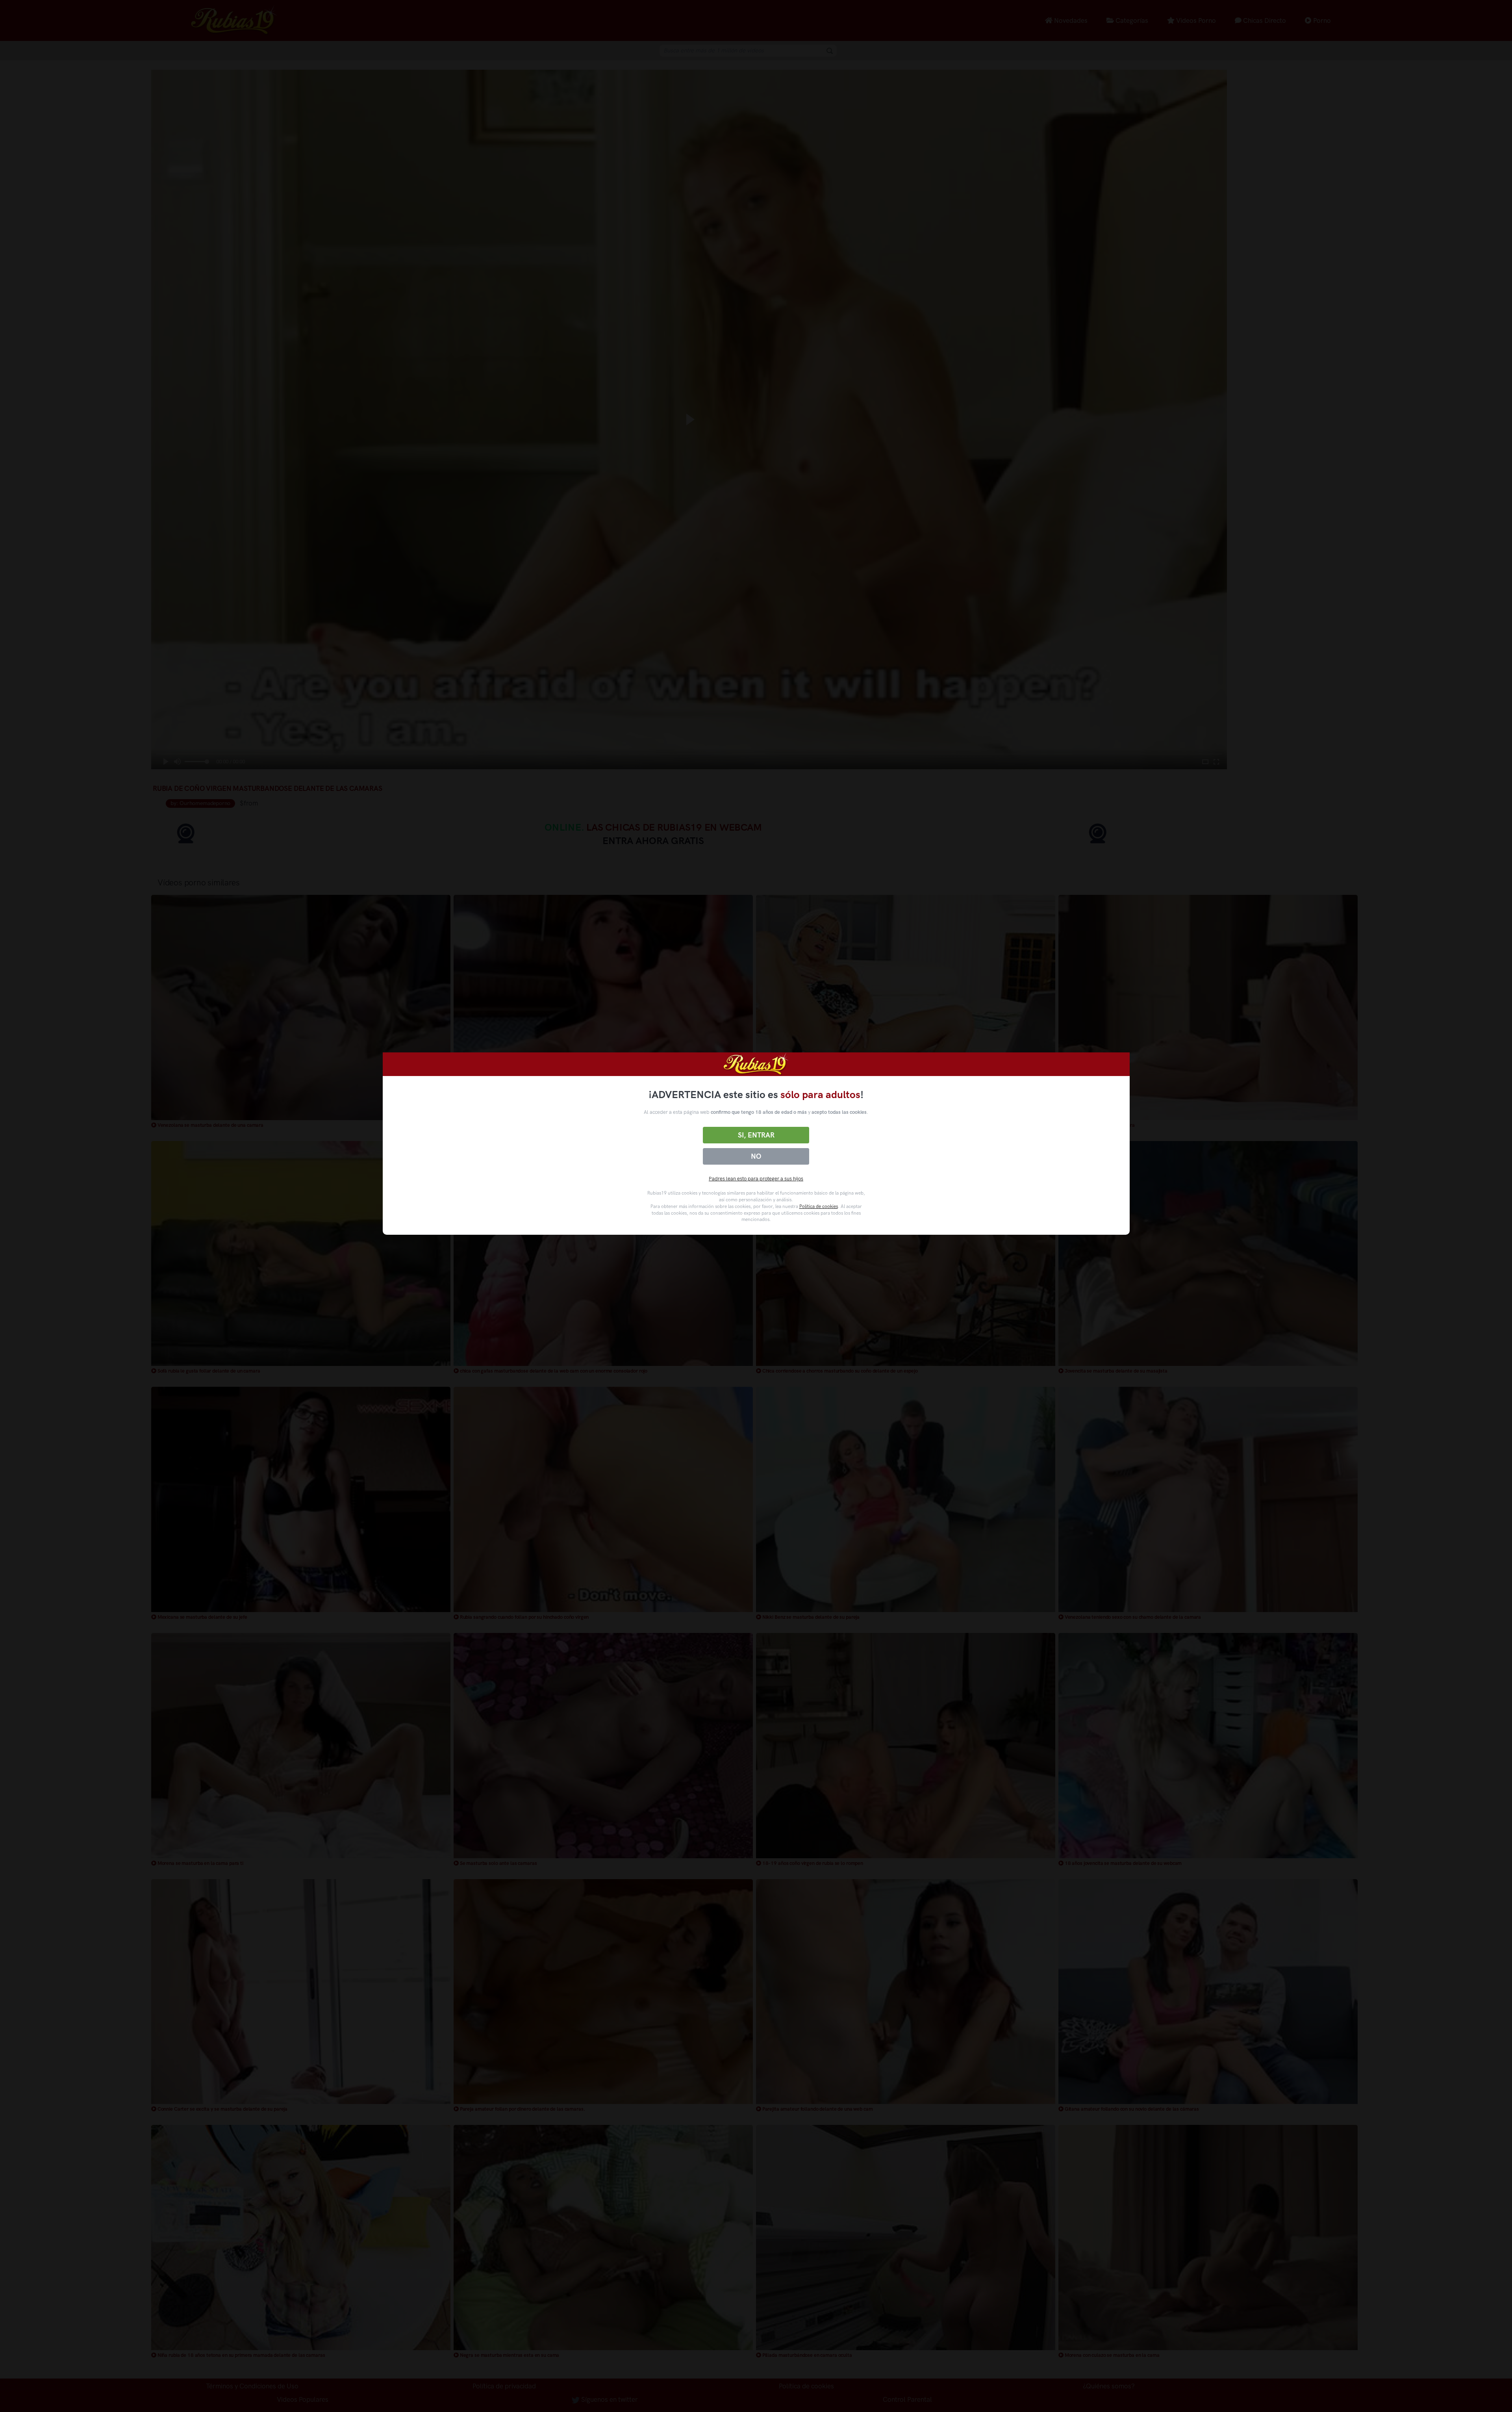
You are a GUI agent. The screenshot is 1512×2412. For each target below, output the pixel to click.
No (756, 1156)
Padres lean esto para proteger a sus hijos (756, 1179)
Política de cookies (819, 1206)
